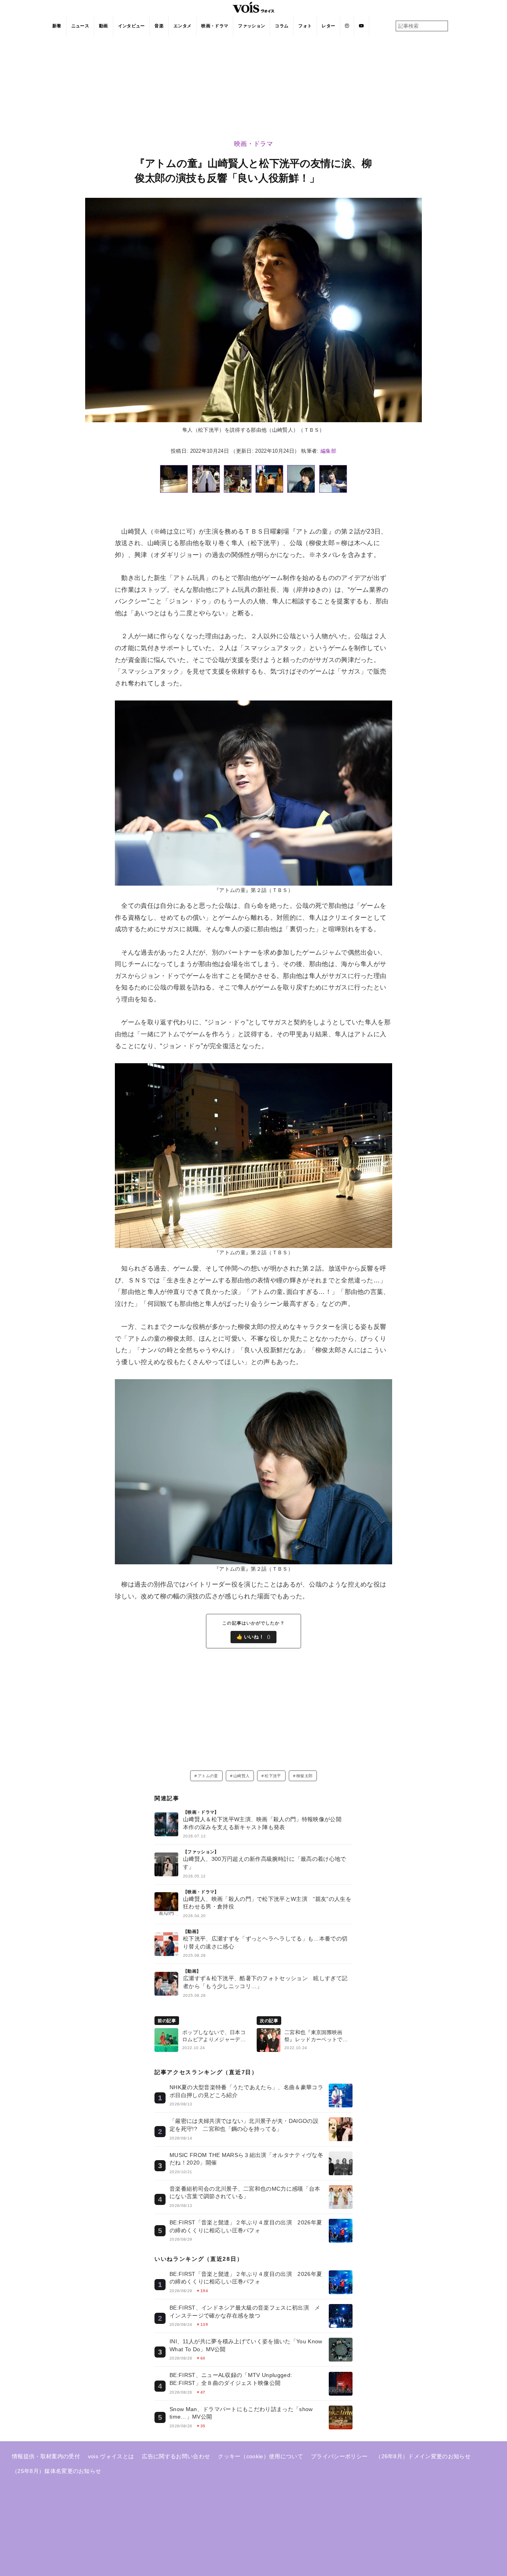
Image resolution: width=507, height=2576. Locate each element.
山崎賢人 (241, 1776)
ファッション (252, 26)
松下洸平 (273, 1776)
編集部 (328, 451)
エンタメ (182, 26)
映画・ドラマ (215, 26)
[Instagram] (347, 26)
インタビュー (132, 26)
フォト (305, 26)
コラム (282, 26)
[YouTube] (361, 26)
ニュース (80, 26)
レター (328, 26)
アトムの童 (208, 1776)
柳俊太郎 (304, 1776)
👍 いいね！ (254, 1637)
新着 (57, 26)
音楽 (159, 26)
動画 (104, 26)
